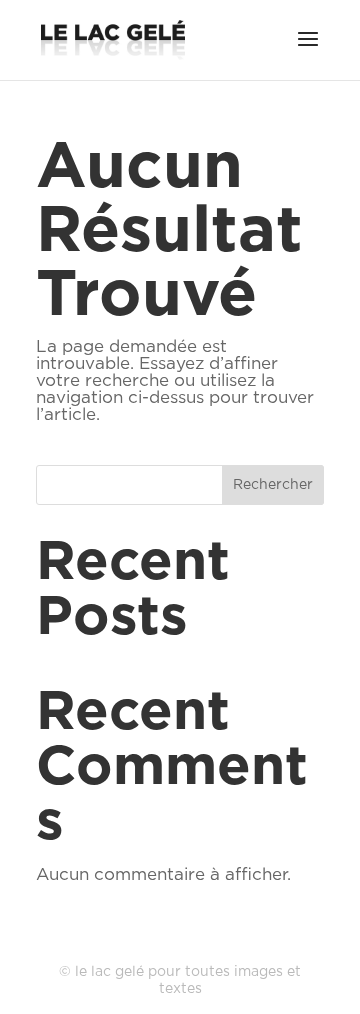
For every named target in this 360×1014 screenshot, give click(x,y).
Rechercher (273, 485)
